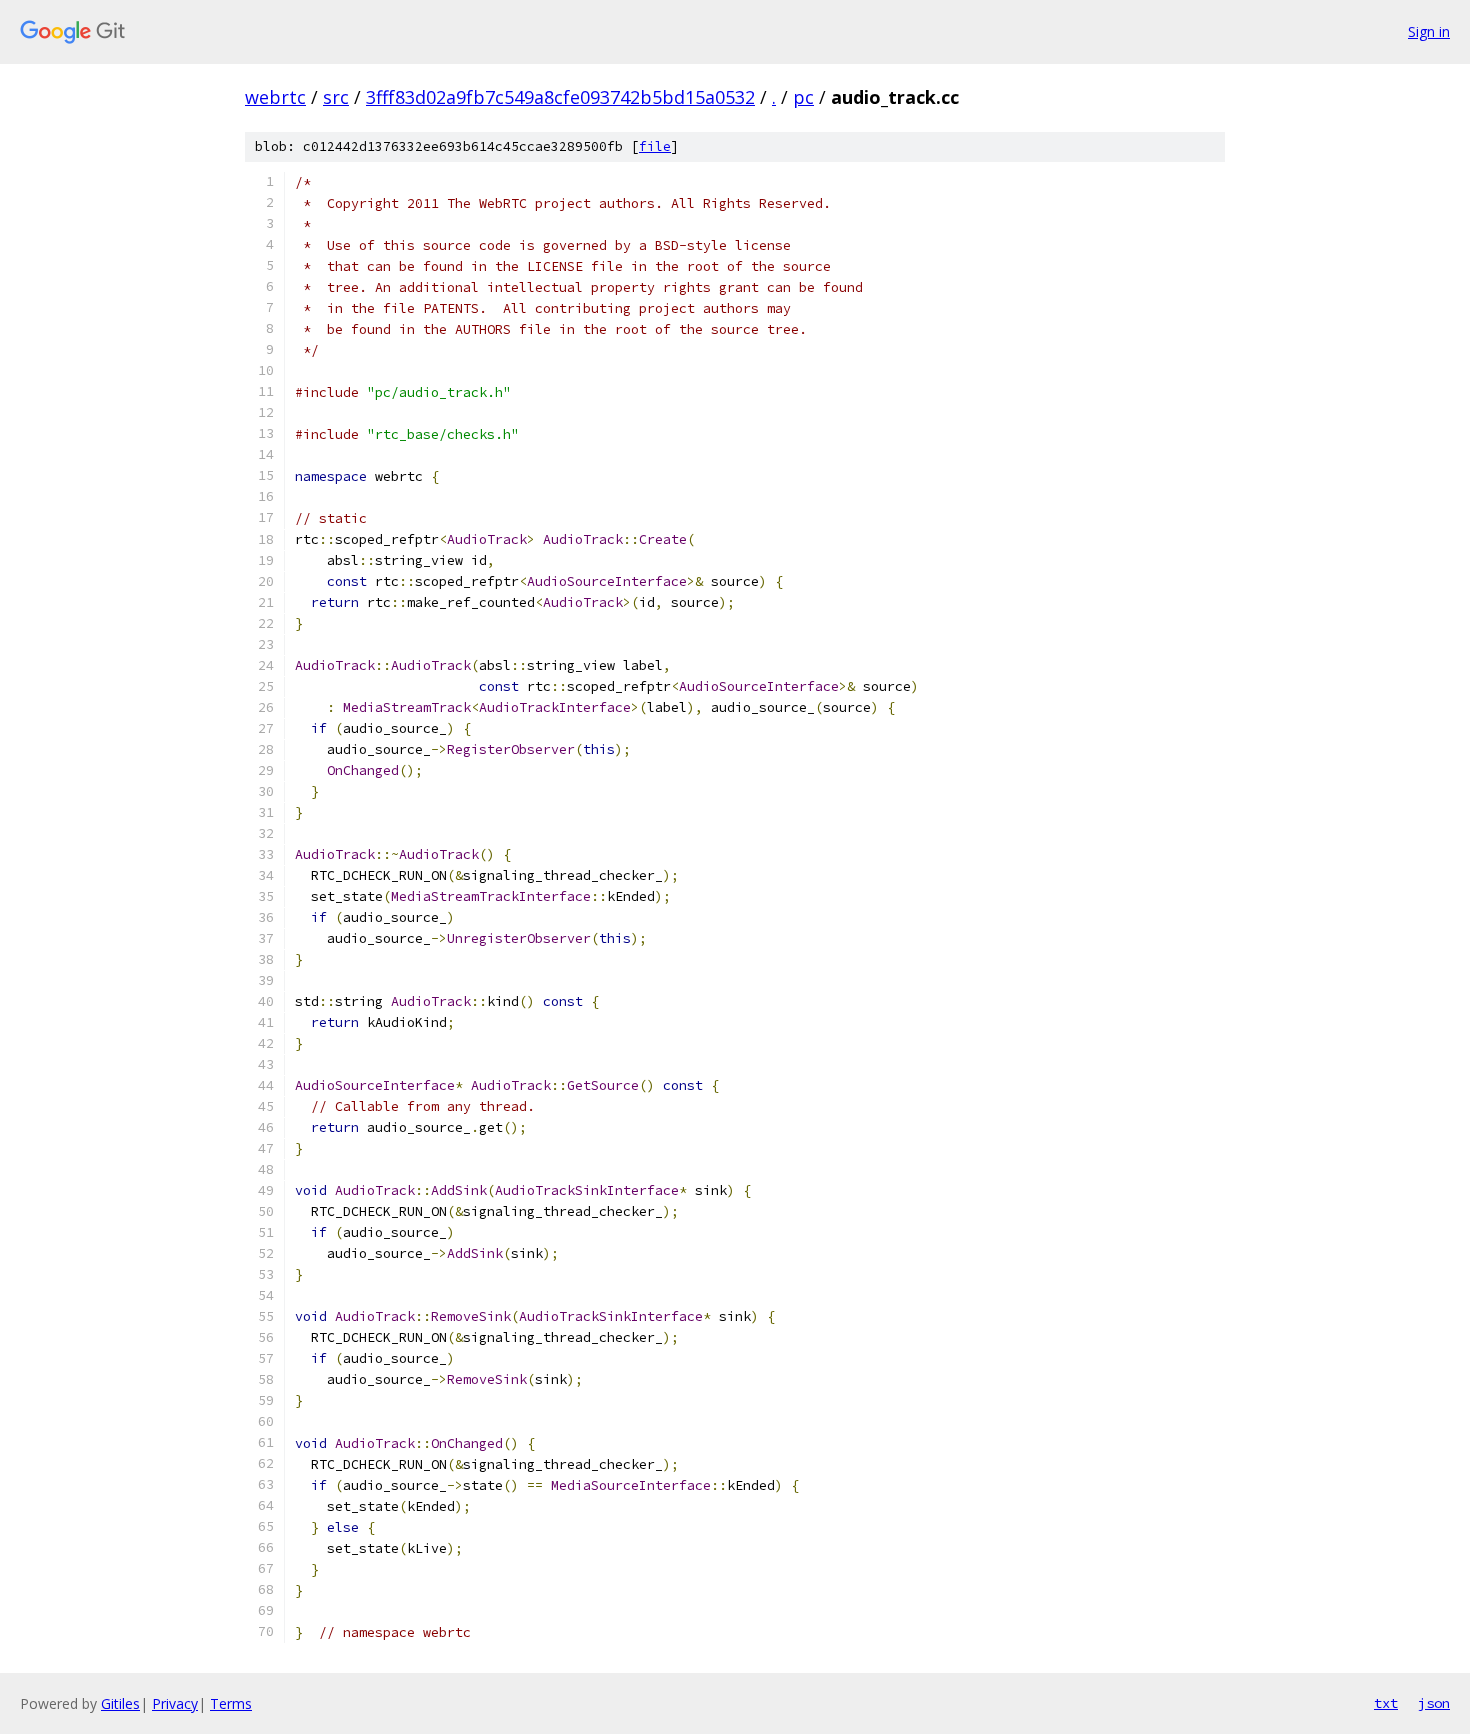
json (1434, 1703)
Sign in (1429, 31)
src (336, 97)
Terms (231, 1703)
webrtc (275, 97)
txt (1386, 1703)
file (655, 146)
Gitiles (120, 1703)
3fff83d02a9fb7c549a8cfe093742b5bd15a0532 (560, 97)
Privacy (175, 1703)
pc (803, 97)
